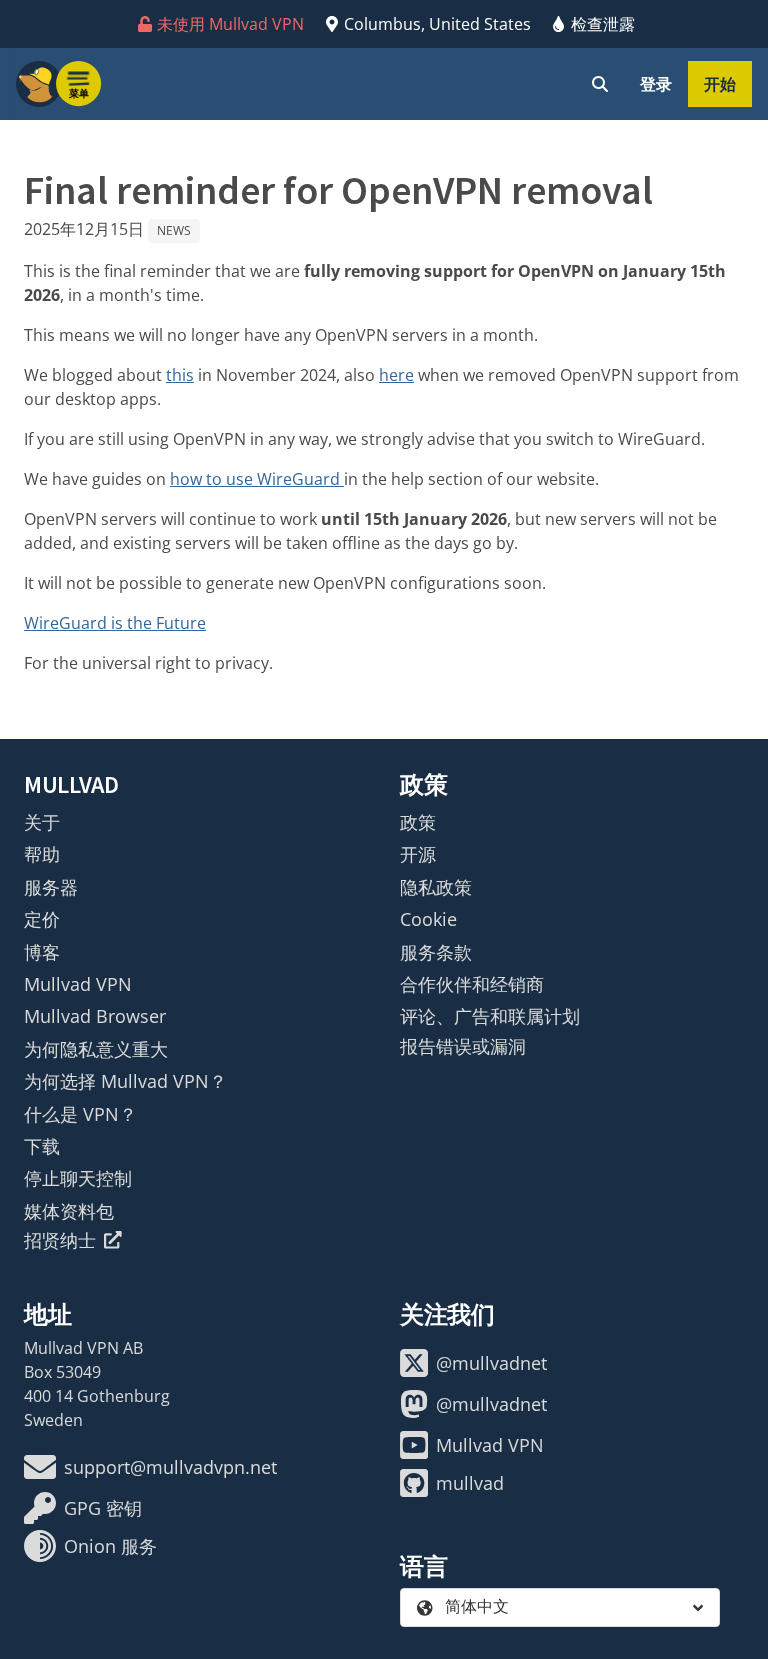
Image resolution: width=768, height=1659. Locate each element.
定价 (42, 919)
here (396, 375)
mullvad (470, 1483)
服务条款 (436, 952)
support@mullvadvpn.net (170, 1467)
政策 (418, 822)
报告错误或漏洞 (463, 1046)
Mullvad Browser (95, 1016)
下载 (42, 1146)
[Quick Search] (600, 84)
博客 (42, 952)
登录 (656, 84)
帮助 (42, 854)
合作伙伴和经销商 (472, 984)
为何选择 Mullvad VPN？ (125, 1081)
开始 (720, 84)
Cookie (428, 919)
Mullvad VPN (78, 984)
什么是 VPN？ (80, 1114)
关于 (42, 822)
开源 (418, 854)
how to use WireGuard (257, 479)
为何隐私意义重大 (96, 1049)
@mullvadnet (491, 1363)
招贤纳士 (60, 1240)
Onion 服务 (110, 1546)
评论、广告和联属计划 (490, 1016)
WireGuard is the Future (115, 623)
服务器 (51, 887)
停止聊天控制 (78, 1178)
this (180, 375)
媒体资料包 (69, 1211)
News (174, 230)
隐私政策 (436, 887)
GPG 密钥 (103, 1508)
